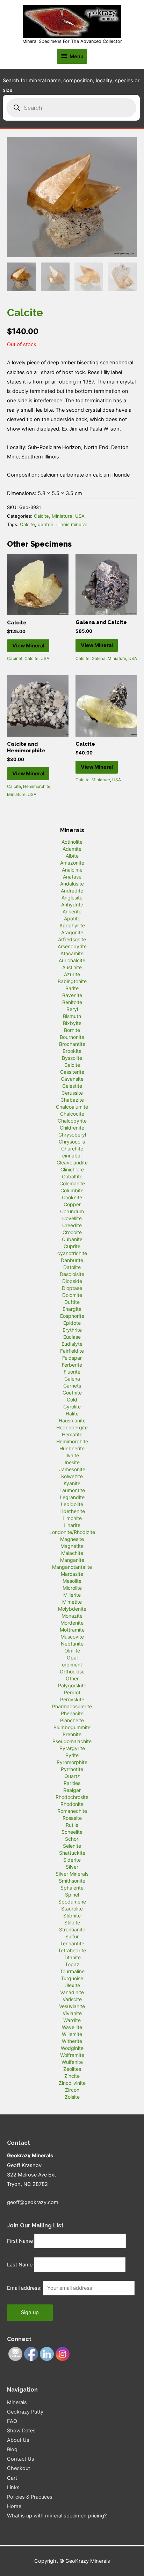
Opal (72, 1658)
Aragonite (72, 932)
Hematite (72, 1434)
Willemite (72, 2034)
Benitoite (72, 1002)
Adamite (72, 849)
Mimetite (72, 1602)
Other (72, 1678)
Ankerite (72, 911)
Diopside (72, 1281)
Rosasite (72, 1818)
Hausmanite (72, 1420)
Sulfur (72, 1936)
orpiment (72, 1665)
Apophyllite (72, 925)
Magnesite (72, 1539)
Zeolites (72, 2069)
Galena (99, 658)
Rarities (72, 1783)
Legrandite (72, 1497)
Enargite (72, 1309)
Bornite (72, 1030)
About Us (18, 2440)
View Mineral (28, 646)
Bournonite (72, 1037)
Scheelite (72, 1832)
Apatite (72, 918)
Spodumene (72, 1902)
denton (46, 524)
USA (80, 516)
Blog (12, 2449)
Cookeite (72, 1197)
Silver (72, 1867)
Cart (12, 2478)
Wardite (72, 2020)
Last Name (20, 2265)
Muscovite (72, 1637)
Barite (72, 988)
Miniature (62, 516)
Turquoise (72, 1978)
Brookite (72, 1051)
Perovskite (72, 1699)
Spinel (72, 1895)
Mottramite (72, 1630)
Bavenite (72, 995)
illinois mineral (71, 524)
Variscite (72, 1999)
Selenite (72, 1846)
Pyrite (72, 1755)
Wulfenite (72, 2062)
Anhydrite (72, 905)
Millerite (72, 1595)
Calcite (41, 516)
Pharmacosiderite (72, 1706)
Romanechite (72, 1811)
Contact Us (21, 2459)
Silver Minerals (72, 1874)
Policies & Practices (30, 2497)
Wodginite (72, 2048)
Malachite (72, 1553)
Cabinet (15, 658)
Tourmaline (72, 1971)
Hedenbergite (72, 1427)
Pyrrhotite (72, 1769)
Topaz (72, 1964)
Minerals (17, 2402)
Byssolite (72, 1058)
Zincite (72, 2076)
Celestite (72, 1086)
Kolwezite (72, 1476)
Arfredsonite (72, 939)
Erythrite (72, 1330)
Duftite (72, 1302)
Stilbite (72, 1922)
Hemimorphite (37, 786)
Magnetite (72, 1546)
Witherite (72, 2041)
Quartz (72, 1776)
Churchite (72, 1149)
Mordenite (72, 1623)
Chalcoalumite (72, 1107)
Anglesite (72, 898)
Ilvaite (72, 1455)
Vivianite (72, 2013)
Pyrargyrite (72, 1748)
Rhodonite (72, 1804)
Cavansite (72, 1079)
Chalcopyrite (72, 1121)
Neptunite (72, 1644)
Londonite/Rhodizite (72, 1532)
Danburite (72, 1260)
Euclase (72, 1337)
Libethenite (72, 1511)
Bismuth (72, 1016)
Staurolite (72, 1909)
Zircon (72, 2090)
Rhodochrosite (72, 1797)
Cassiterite (72, 1072)
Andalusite (72, 884)
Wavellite (72, 2027)
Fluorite (72, 1372)
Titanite (72, 1957)
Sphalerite (72, 1888)
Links (13, 2487)
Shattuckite (72, 1853)
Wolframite (72, 2055)
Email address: (25, 2288)
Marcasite (72, 1574)
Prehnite (72, 1734)
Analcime (72, 870)
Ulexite (72, 1985)
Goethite (72, 1393)
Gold (72, 1400)
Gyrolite (72, 1407)
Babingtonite (72, 981)
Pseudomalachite (72, 1741)
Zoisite (72, 2097)
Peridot (72, 1692)
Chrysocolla (72, 1142)
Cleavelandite (72, 1162)
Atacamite (72, 953)
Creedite (72, 1225)
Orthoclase (72, 1671)
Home (14, 2506)
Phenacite (72, 1713)
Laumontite (72, 1490)
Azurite (72, 974)
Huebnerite (72, 1448)
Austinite (72, 967)
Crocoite (72, 1232)
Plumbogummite (72, 1727)
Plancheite (72, 1720)
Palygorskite (72, 1685)
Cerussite (72, 1093)
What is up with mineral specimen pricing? (57, 2516)
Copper (72, 1204)
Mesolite (72, 1581)
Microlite (72, 1588)
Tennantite (72, 1943)
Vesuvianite (72, 2006)
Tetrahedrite (72, 1950)
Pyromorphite (72, 1762)
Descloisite (72, 1274)
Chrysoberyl (72, 1135)
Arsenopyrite (72, 946)
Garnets (72, 1386)
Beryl (72, 1009)
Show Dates (21, 2431)
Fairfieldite (72, 1351)
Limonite (72, 1518)
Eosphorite (72, 1316)
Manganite (72, 1560)
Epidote (72, 1323)
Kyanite (72, 1483)
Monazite (72, 1616)
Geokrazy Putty (25, 2412)
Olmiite (72, 1651)
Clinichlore (72, 1169)
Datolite (72, 1267)
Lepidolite (72, 1504)
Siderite (72, 1860)
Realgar (72, 1790)
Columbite (72, 1190)
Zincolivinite (72, 2083)
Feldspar (72, 1358)
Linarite (72, 1525)
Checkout (19, 2468)
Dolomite (72, 1295)
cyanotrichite (72, 1253)
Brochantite (72, 1044)
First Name (20, 2241)
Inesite (72, 1462)
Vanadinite (72, 1992)
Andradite (72, 891)
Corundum (72, 1211)
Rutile (72, 1825)
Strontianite (72, 1929)
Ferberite (72, 1365)
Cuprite (72, 1246)
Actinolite (72, 842)
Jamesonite (72, 1469)
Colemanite (72, 1183)
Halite (72, 1414)
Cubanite (72, 1239)
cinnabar (72, 1156)
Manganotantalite (72, 1567)
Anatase (72, 877)
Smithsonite (72, 1881)
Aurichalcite (72, 960)
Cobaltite (72, 1176)
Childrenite (72, 1128)
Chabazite (72, 1100)
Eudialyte (72, 1344)
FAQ (12, 2421)
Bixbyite (72, 1023)
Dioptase (72, 1288)
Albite (72, 856)
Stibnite (72, 1916)
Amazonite (72, 863)
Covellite (72, 1218)
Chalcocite (72, 1114)
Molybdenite (72, 1609)
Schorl (72, 1839)
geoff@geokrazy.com (33, 2202)
